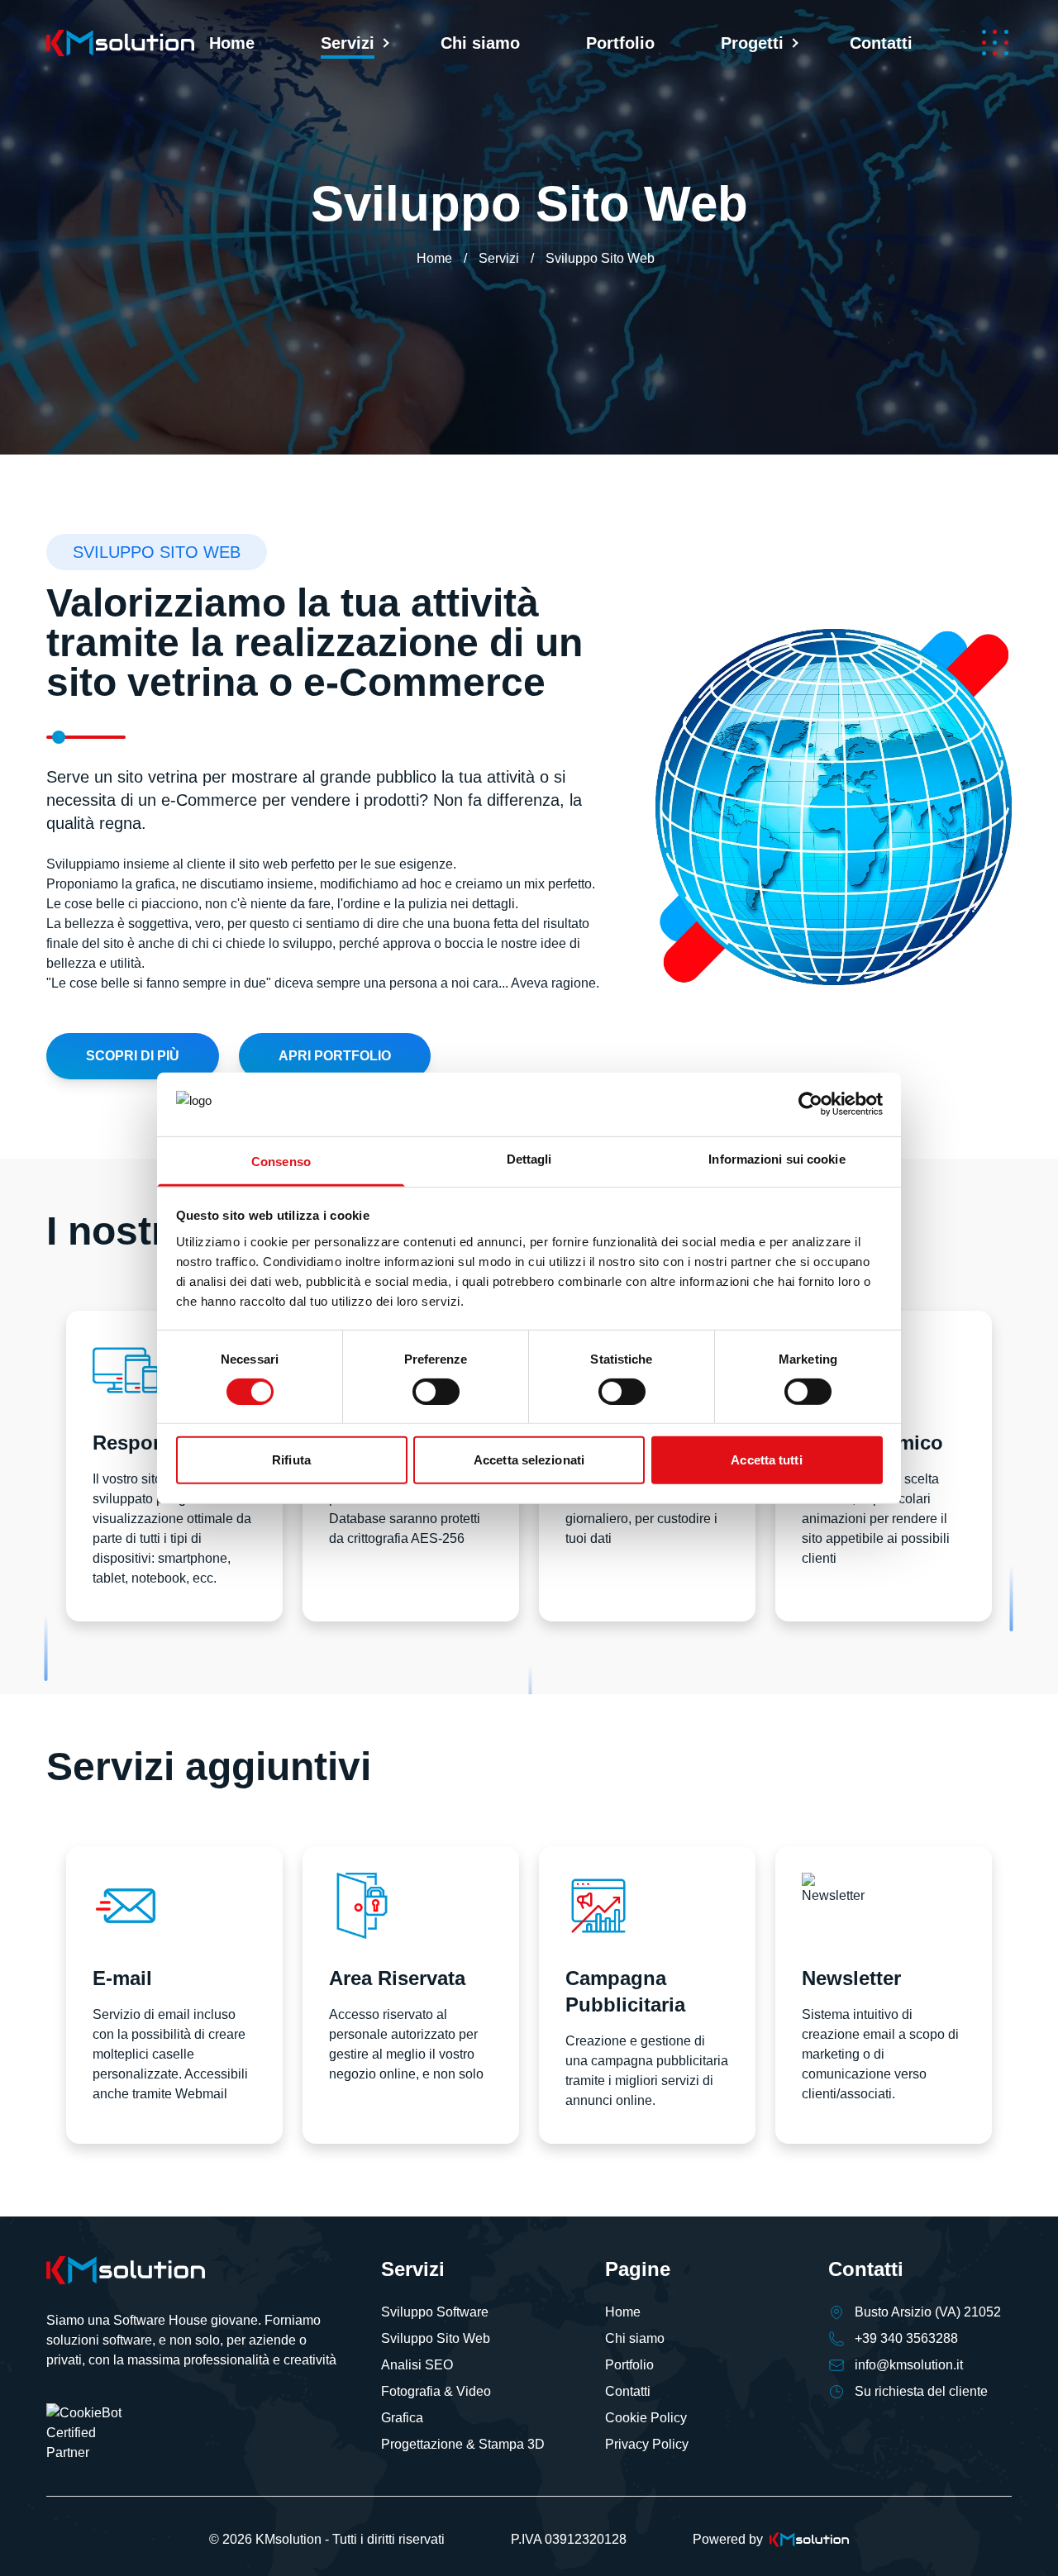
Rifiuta (291, 1460)
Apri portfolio (335, 1056)
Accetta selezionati (529, 1460)
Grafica (402, 2418)
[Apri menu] (995, 43)
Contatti (881, 43)
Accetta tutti (766, 1460)
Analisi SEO (417, 2365)
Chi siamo (480, 43)
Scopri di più (133, 1056)
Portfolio (620, 43)
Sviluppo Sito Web (436, 2338)
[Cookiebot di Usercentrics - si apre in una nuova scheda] (810, 1104)
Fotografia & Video (436, 2391)
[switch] (436, 1392)
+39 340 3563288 (906, 2338)
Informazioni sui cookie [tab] (777, 1158)
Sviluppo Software (435, 2312)
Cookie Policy (646, 2418)
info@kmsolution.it (909, 2365)
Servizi (348, 43)
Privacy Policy (647, 2444)
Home (232, 43)
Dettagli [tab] (529, 1158)
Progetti (752, 43)
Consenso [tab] (281, 1161)
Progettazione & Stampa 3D (463, 2444)
